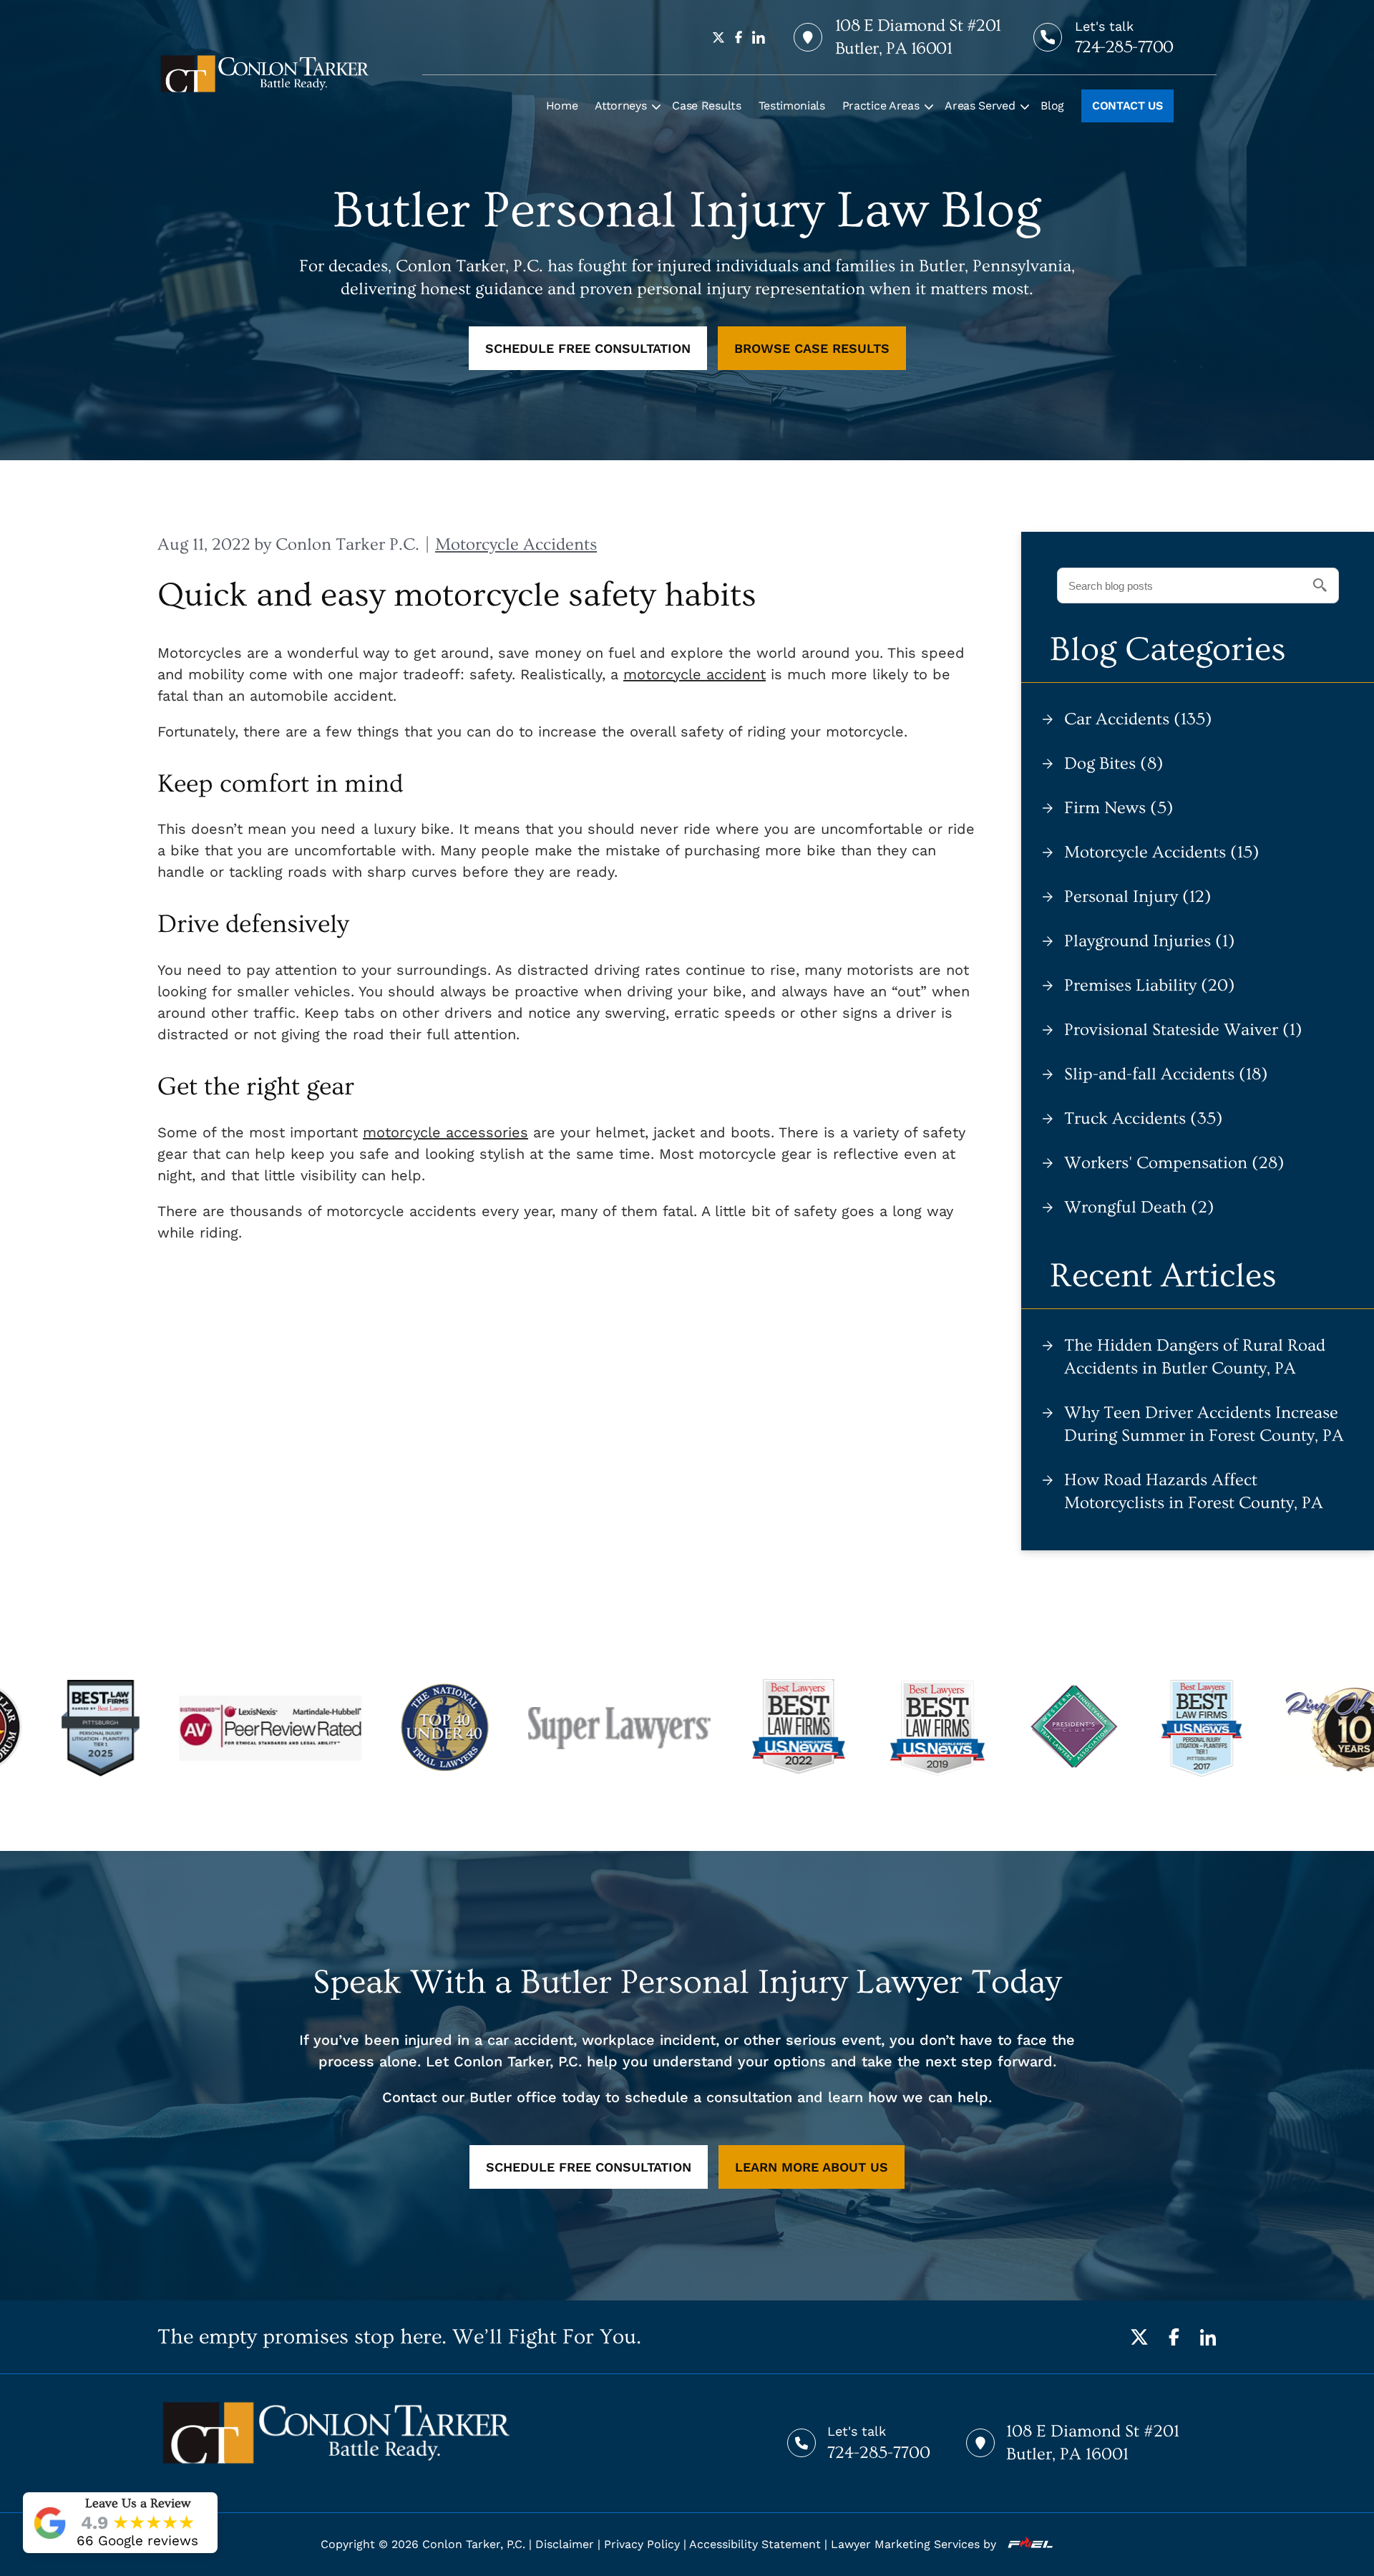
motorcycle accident (695, 674)
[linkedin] (759, 37)
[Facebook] (1174, 2337)
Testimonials (792, 106)
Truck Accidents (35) (1144, 1118)
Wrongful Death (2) (1139, 1207)
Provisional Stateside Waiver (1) (1183, 1030)
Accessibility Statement (755, 2544)
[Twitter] (1139, 2337)
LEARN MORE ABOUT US (812, 2167)
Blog (1052, 106)
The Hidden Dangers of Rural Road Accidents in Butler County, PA (1195, 1357)
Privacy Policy (642, 2544)
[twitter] (718, 37)
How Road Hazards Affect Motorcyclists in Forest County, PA (1194, 1491)
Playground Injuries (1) (1150, 941)
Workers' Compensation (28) (1174, 1163)
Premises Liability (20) (1150, 985)
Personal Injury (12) (1138, 896)
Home (562, 106)
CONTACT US (1127, 106)
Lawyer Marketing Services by (915, 2544)
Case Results (706, 106)
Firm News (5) (1119, 808)
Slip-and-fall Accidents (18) (1166, 1074)
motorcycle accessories (445, 1132)
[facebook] (739, 37)
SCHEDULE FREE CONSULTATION (588, 348)
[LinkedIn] (1208, 2337)
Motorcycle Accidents (516, 544)
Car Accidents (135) (1138, 719)
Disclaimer (565, 2544)
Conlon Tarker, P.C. (474, 2544)
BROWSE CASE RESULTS (812, 348)
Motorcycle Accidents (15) (1162, 852)
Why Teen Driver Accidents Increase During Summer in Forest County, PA (1204, 1424)
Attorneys (620, 106)
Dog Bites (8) (1114, 763)
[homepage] (265, 74)
